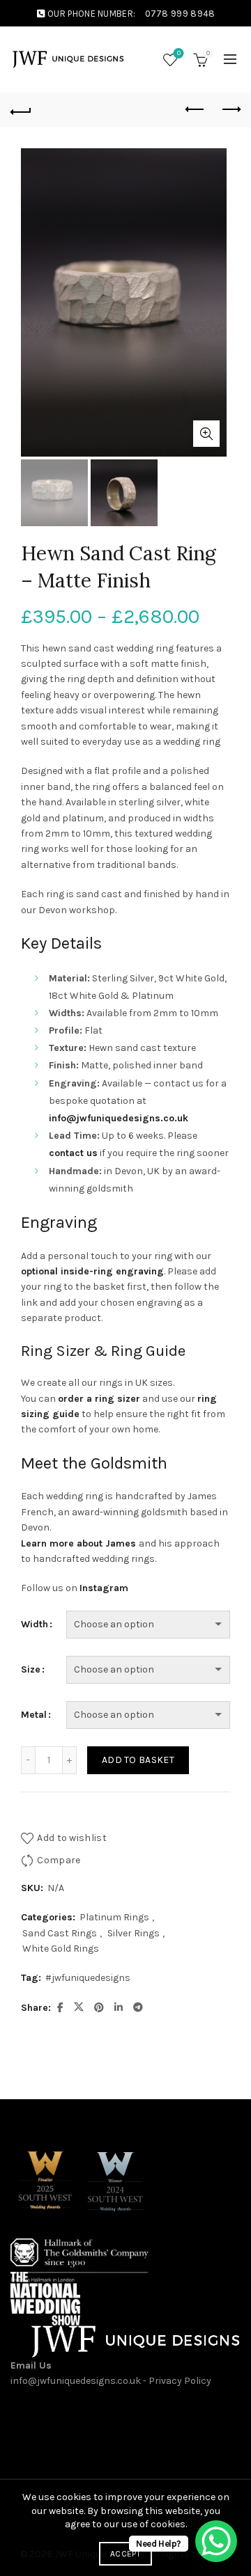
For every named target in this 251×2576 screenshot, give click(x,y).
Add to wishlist (72, 1838)
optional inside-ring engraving (92, 1271)
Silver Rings (134, 1933)
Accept (125, 2554)
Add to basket (138, 1760)
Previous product (195, 110)
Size (31, 1669)
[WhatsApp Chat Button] (216, 2541)
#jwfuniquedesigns (88, 1978)
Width (35, 1624)
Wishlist (179, 53)
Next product (230, 110)
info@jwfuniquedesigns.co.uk (76, 2381)
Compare (59, 1860)
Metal (34, 1715)
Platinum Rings (114, 1917)
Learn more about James (78, 1543)
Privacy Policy (180, 2381)
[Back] (21, 110)
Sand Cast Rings (60, 1933)
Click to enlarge (206, 434)
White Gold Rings (61, 1949)
